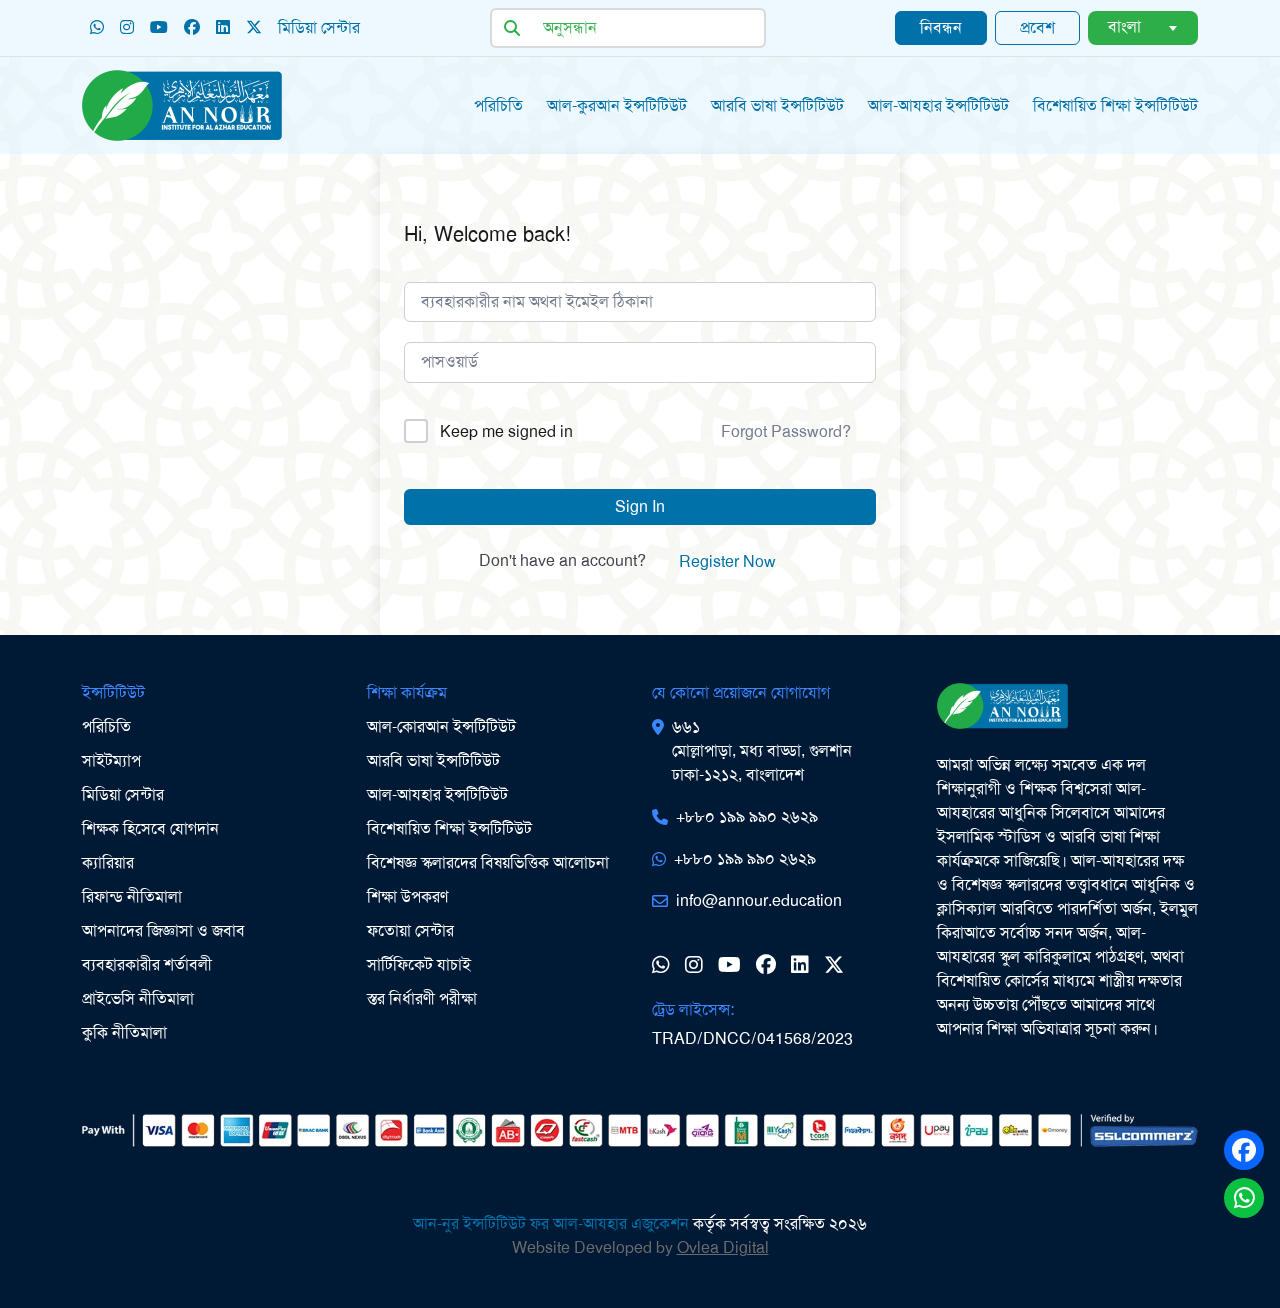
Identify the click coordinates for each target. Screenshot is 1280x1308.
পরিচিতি (498, 105)
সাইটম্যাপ (111, 760)
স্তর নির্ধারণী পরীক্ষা (422, 998)
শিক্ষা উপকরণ (407, 896)
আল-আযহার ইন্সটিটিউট (938, 105)
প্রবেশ (1037, 27)
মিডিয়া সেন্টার (123, 794)
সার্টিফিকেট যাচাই (419, 964)
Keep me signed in (506, 431)
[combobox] (1143, 28)
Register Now (727, 561)
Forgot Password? (786, 431)
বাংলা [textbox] (1124, 26)
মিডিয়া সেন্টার (319, 27)
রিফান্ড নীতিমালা (132, 896)
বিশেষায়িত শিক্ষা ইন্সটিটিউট (449, 828)
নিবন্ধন (941, 27)
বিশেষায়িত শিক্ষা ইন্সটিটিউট (1115, 105)
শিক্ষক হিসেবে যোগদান (150, 828)
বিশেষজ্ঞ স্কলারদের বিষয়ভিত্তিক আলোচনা (488, 862)
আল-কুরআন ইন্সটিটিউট (617, 105)
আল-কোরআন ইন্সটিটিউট (441, 726)
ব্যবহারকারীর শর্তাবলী (147, 964)
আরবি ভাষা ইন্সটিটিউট (777, 105)
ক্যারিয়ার (108, 862)
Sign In (640, 506)
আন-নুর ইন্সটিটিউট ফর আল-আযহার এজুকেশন (551, 1223)
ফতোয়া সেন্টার (410, 930)
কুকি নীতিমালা (124, 1032)
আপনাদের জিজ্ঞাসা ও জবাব (163, 930)
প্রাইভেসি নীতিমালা (138, 998)
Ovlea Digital (723, 1247)
